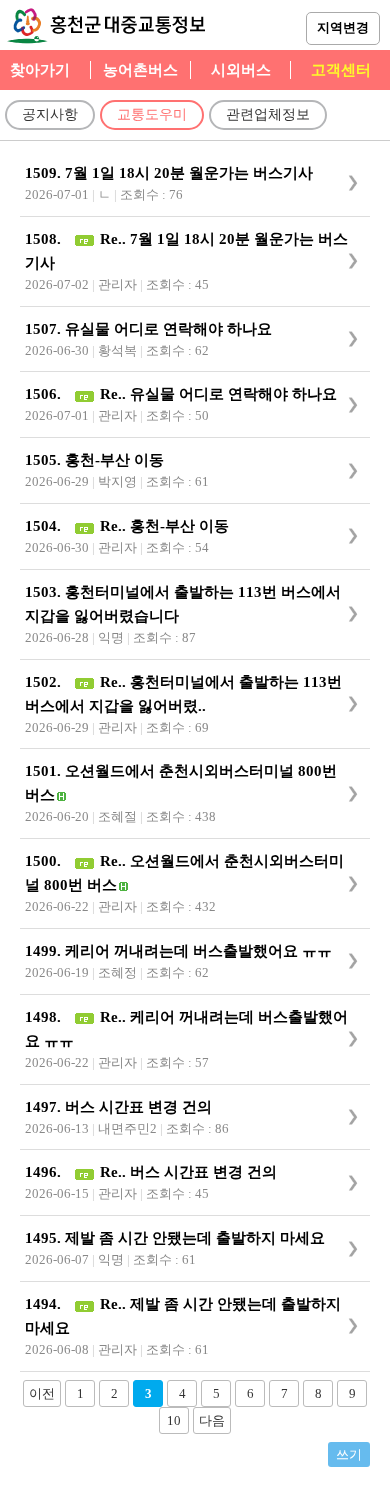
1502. (45, 682)
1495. (45, 1238)
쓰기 (349, 1454)
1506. (45, 394)
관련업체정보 (268, 114)
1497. (45, 1107)
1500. (45, 861)
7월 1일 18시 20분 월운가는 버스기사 (189, 173)
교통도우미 (152, 114)
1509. (45, 173)
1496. (45, 1172)
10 (174, 1420)
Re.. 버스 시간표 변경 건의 (186, 1172)
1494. (45, 1304)
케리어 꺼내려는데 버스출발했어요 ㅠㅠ (198, 951)
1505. (45, 460)
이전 (42, 1393)
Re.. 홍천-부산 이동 (162, 526)
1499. (45, 951)
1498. (45, 1017)
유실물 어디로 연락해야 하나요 (168, 329)
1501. (45, 771)
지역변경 (343, 27)
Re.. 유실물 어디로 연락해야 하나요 (216, 394)
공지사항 (50, 114)
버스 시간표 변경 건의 (138, 1107)
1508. (45, 239)
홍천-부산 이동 (114, 460)
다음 (212, 1420)
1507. (45, 329)
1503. (45, 592)
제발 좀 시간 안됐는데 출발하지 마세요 (195, 1238)
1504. (45, 526)
